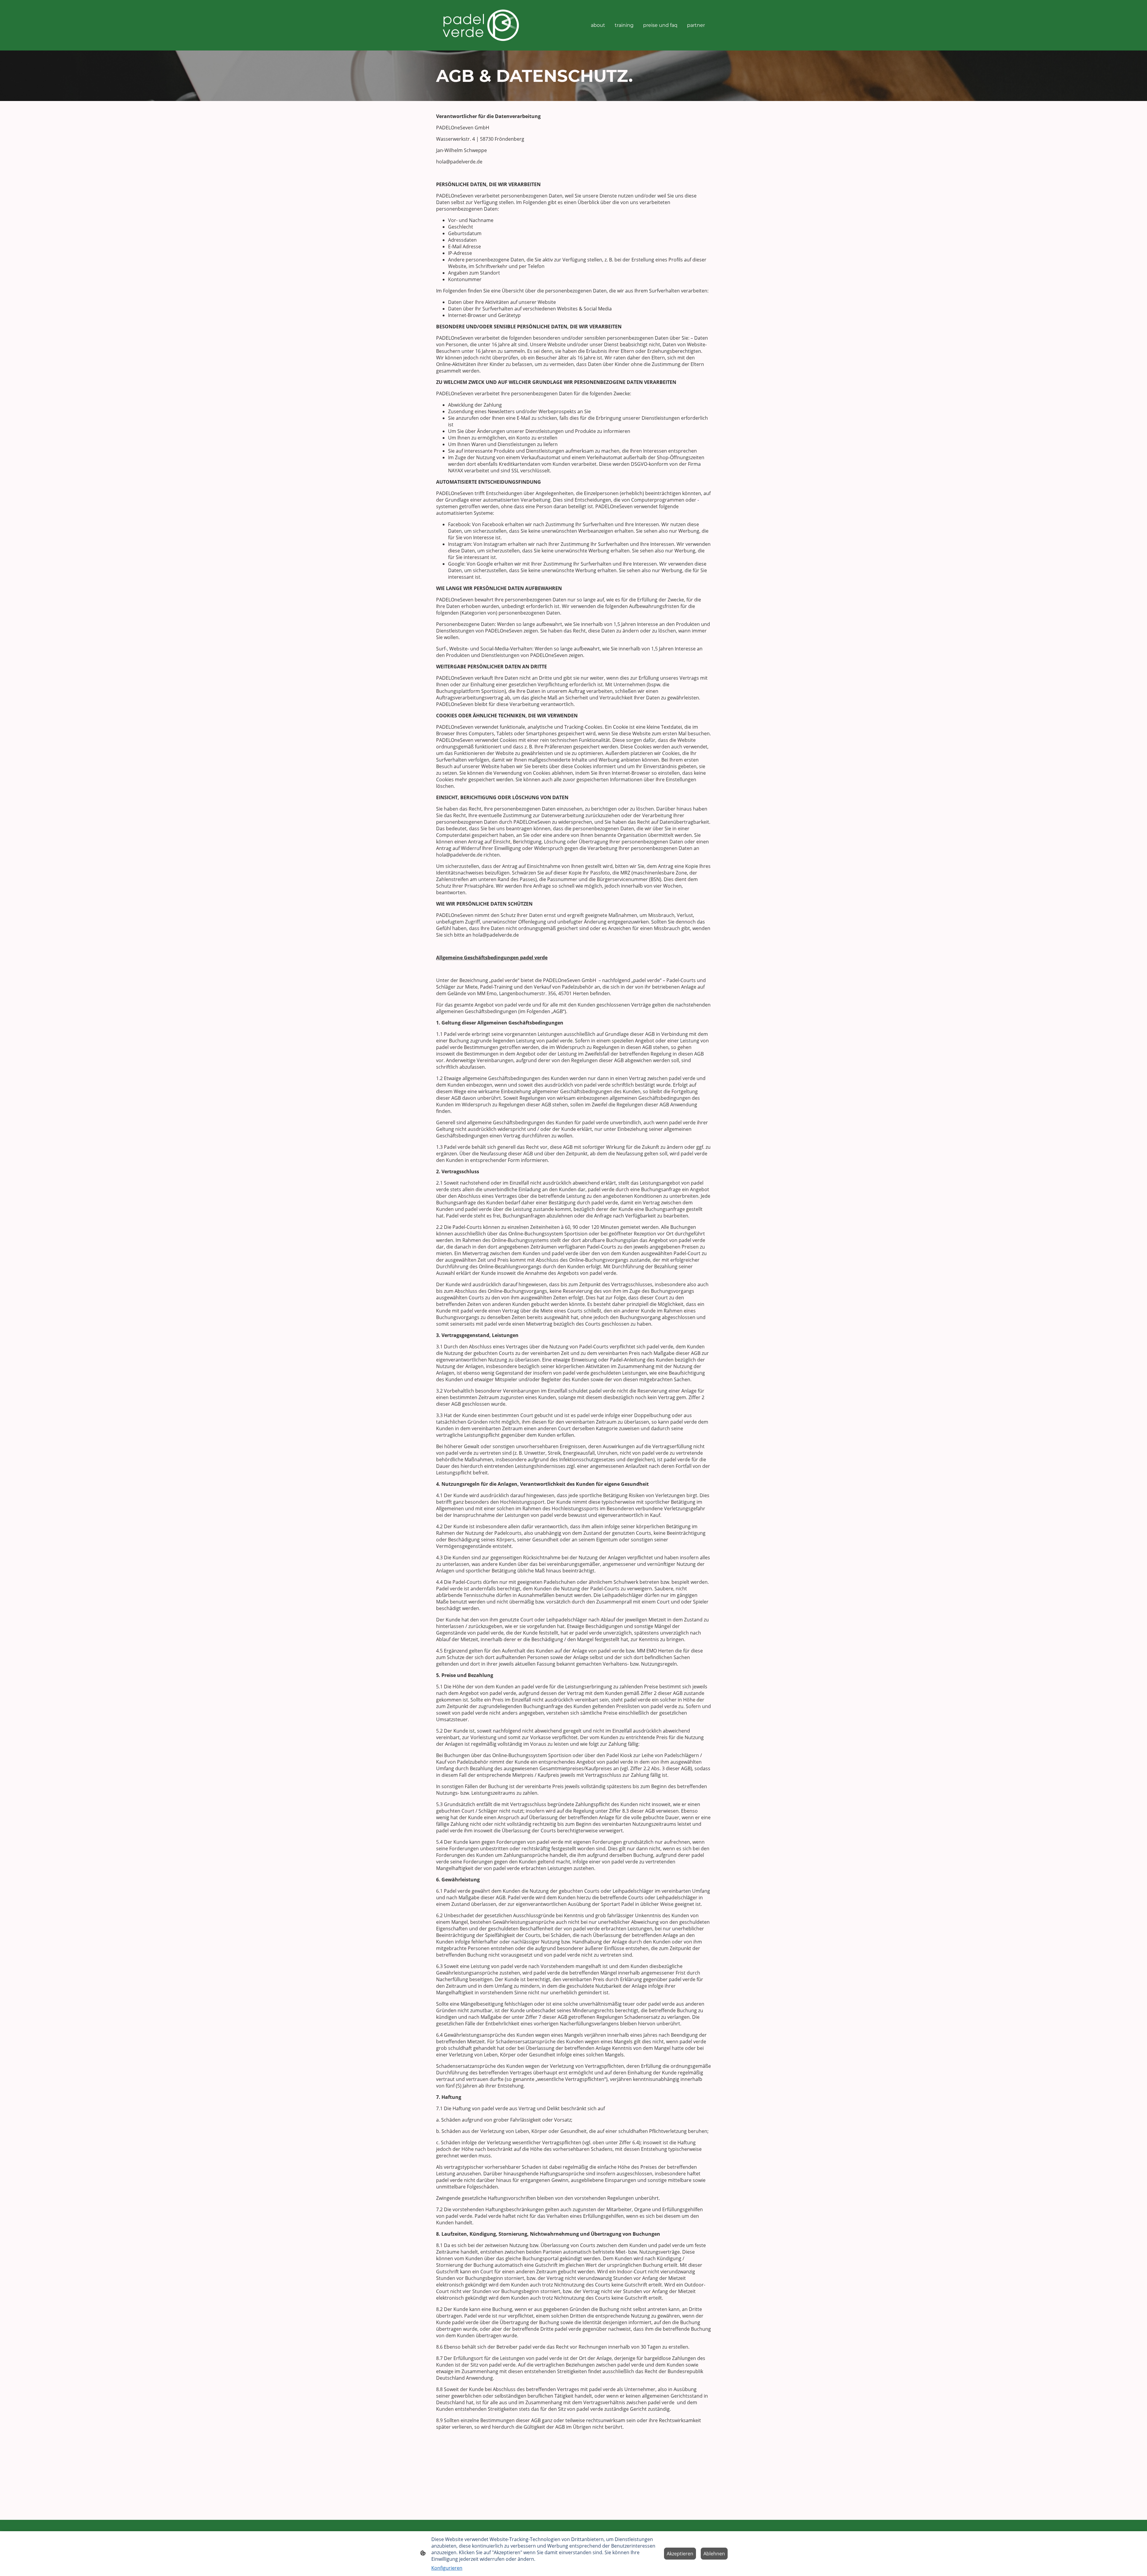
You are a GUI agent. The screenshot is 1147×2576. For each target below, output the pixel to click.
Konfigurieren (447, 2568)
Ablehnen (714, 2554)
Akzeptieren (680, 2554)
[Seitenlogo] (481, 25)
